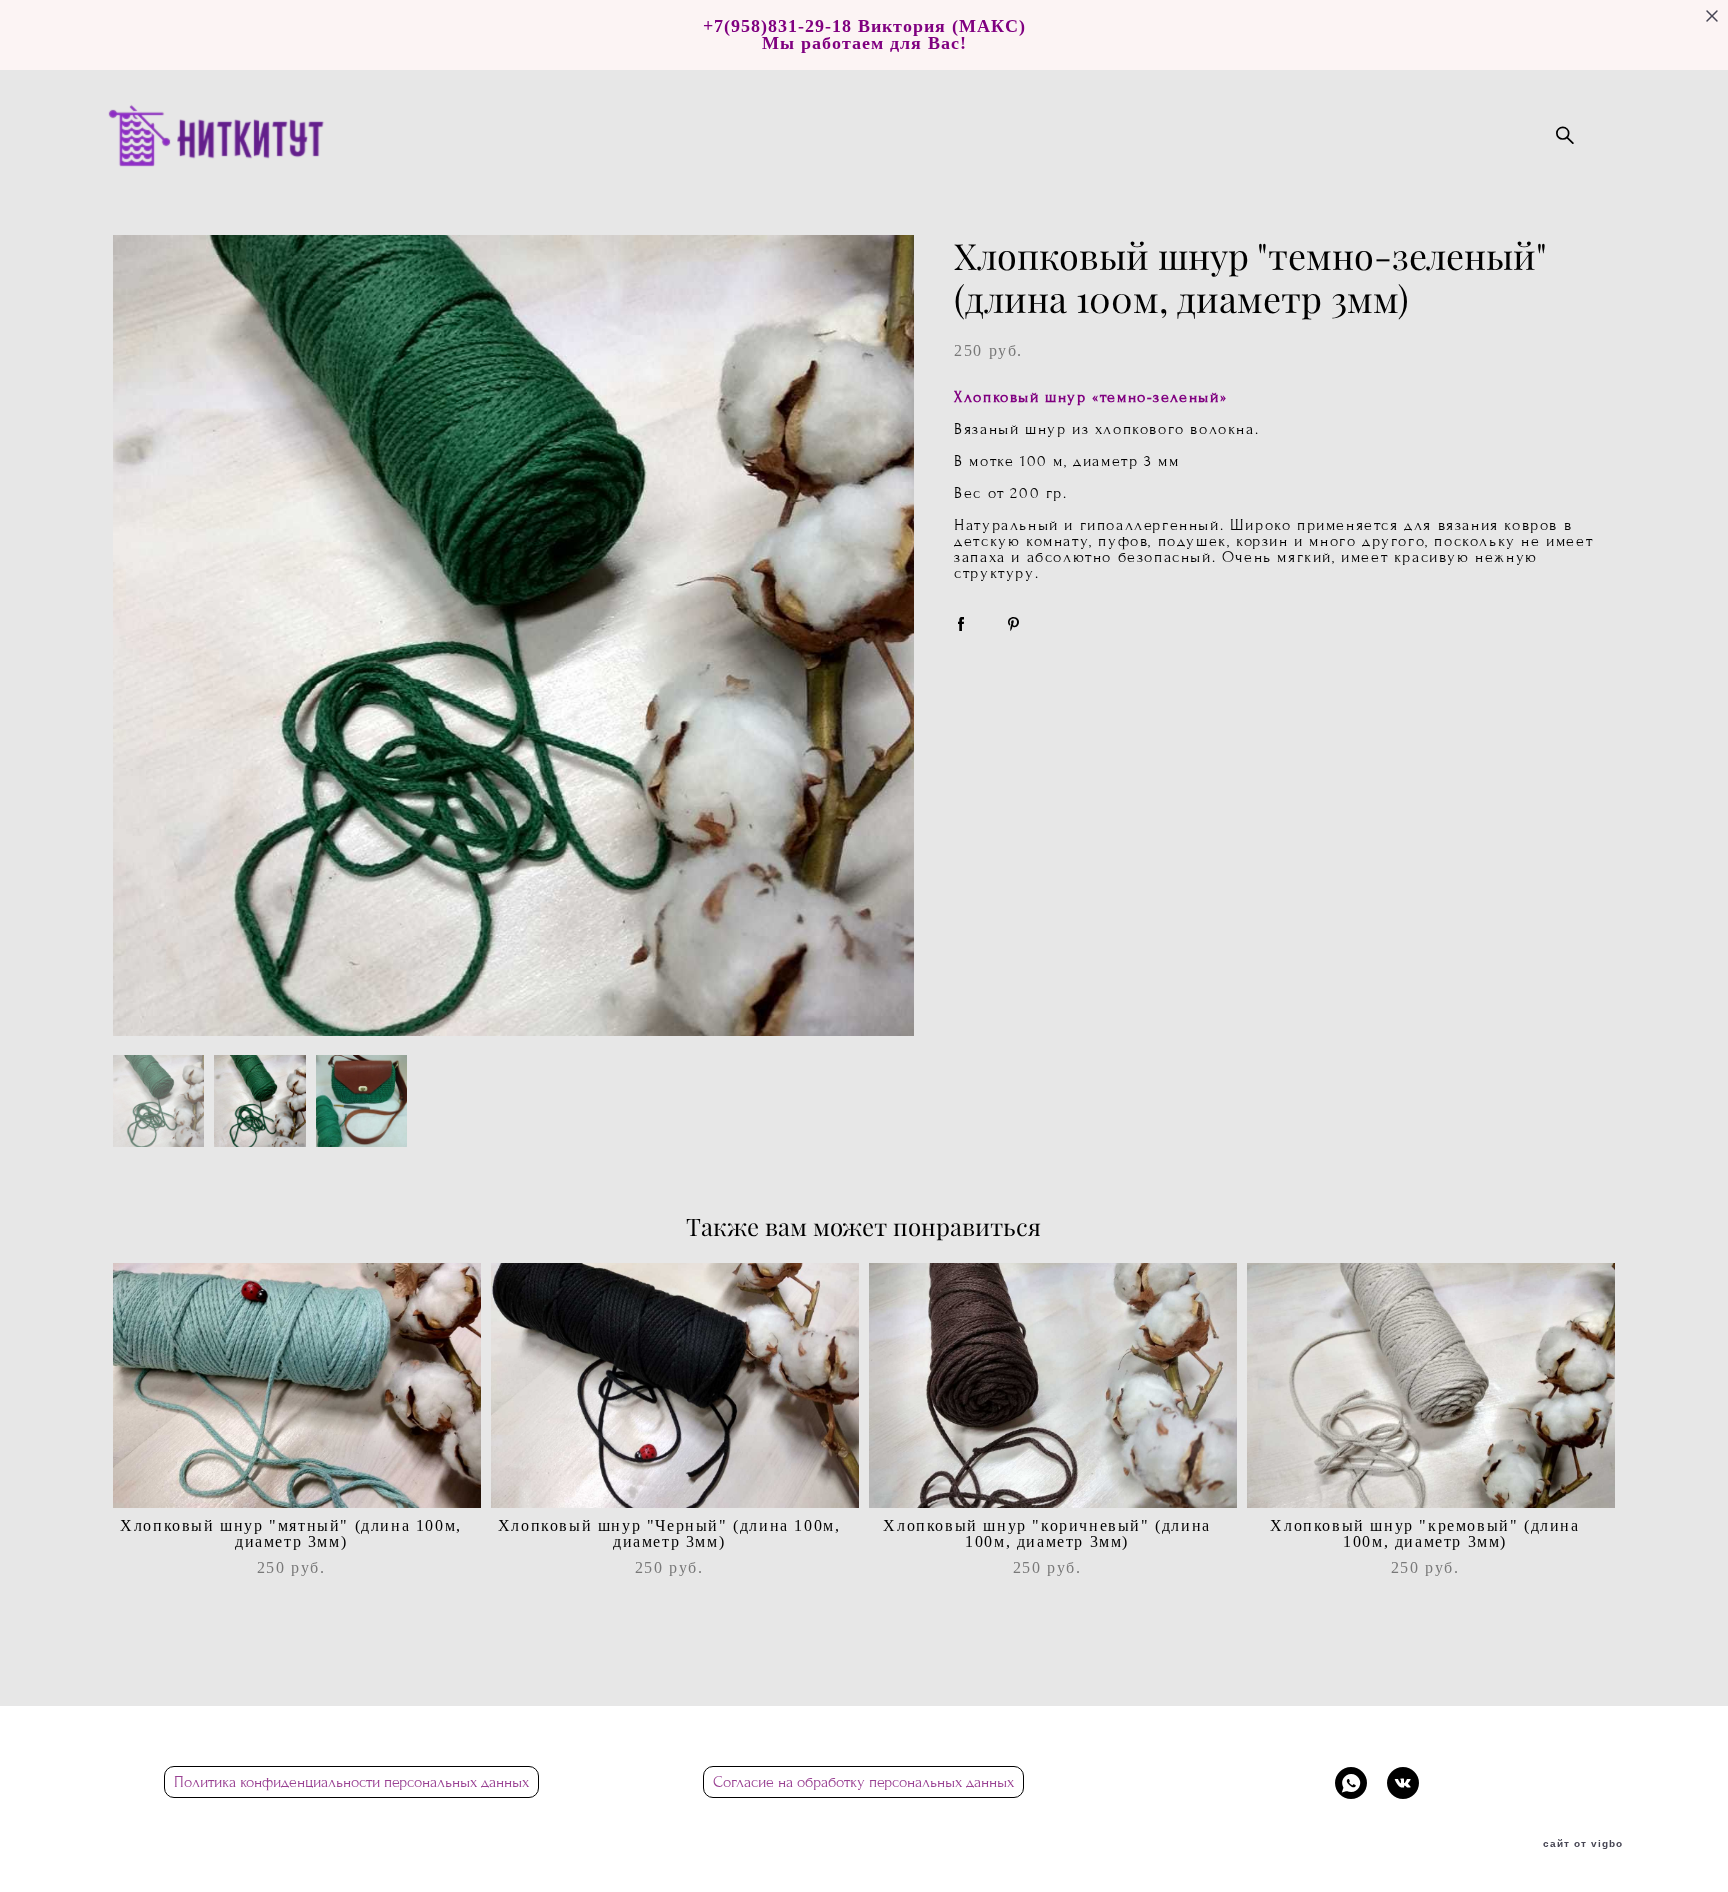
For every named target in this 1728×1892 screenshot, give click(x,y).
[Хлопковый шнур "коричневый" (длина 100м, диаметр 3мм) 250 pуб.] (1053, 1385)
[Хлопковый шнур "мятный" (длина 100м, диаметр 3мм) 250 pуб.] (297, 1385)
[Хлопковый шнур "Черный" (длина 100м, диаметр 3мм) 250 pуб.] (675, 1385)
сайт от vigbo (1583, 1844)
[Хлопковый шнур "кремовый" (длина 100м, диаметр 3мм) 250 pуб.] (1431, 1385)
